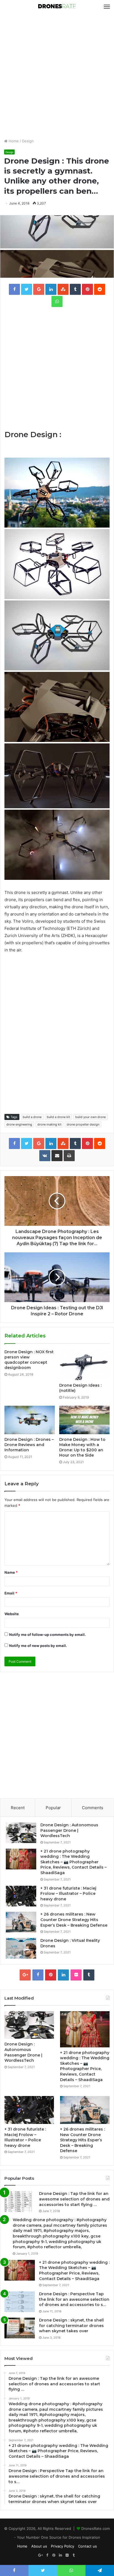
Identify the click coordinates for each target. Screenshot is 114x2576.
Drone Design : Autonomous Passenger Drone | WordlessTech (69, 1830)
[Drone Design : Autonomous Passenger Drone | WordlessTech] (21, 1833)
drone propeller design (83, 1124)
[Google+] (25, 1975)
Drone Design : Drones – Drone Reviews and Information (29, 1445)
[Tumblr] (89, 1975)
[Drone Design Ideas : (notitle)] (84, 1365)
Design (28, 141)
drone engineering (19, 1124)
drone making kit (49, 1124)
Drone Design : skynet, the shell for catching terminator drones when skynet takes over (71, 2326)
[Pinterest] (51, 1975)
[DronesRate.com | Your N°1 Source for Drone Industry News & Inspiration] (57, 7)
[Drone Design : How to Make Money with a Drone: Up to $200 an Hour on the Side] (84, 1420)
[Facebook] (38, 1975)
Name (11, 1572)
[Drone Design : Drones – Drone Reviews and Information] (30, 1420)
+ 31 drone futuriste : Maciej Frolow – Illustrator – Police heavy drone (68, 1894)
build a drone (32, 1117)
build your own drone (90, 1117)
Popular (53, 1808)
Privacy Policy (63, 2546)
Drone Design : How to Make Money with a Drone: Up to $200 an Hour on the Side (82, 1447)
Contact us (87, 2546)
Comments (93, 1808)
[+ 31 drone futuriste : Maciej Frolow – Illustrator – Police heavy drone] (21, 1896)
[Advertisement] (57, 76)
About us (39, 2546)
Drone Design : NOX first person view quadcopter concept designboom (29, 1360)
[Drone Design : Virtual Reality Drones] (21, 1948)
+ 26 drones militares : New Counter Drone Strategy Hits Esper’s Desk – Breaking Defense (74, 1920)
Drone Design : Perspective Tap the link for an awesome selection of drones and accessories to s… (74, 2299)
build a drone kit (58, 1117)
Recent (18, 1808)
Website (12, 1614)
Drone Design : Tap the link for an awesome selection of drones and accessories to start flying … (74, 2199)
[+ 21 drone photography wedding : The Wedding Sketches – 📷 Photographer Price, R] (21, 1859)
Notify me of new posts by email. (38, 1646)
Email (11, 1593)
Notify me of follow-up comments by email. (47, 1635)
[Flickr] (76, 1975)
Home (13, 141)
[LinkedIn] (63, 1975)
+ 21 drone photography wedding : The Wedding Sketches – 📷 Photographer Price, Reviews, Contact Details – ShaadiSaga (73, 1862)
